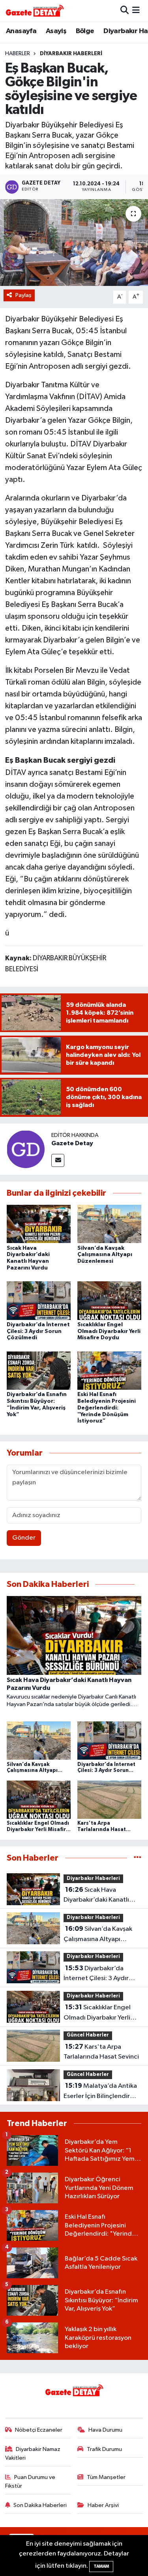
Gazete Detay (72, 1143)
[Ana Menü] (136, 10)
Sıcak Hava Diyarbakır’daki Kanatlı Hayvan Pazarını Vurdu (96, 1896)
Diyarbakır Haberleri (71, 54)
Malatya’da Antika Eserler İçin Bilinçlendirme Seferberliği (101, 2092)
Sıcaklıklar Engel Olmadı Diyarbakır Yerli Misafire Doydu (109, 1331)
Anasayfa (21, 31)
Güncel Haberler (88, 2035)
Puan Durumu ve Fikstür (30, 2482)
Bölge (85, 31)
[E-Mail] (58, 1160)
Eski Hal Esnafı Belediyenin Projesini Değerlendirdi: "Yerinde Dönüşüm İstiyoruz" (107, 1408)
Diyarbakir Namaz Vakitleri (33, 2454)
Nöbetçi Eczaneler (39, 2430)
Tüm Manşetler (106, 2477)
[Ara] (125, 10)
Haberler (18, 54)
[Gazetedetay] (35, 11)
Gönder (24, 1538)
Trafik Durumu (104, 2449)
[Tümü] (138, 1858)
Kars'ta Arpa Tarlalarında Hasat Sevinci (101, 2052)
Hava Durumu (105, 2430)
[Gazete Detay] (26, 1149)
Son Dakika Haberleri (40, 2505)
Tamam (101, 2566)
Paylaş (23, 295)
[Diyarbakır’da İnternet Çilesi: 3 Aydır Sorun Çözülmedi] (39, 1300)
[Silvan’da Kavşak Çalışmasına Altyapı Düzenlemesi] (109, 1224)
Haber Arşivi (103, 2505)
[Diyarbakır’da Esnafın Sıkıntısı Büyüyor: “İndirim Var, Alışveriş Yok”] (39, 1370)
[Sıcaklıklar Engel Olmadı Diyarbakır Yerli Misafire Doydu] (109, 1300)
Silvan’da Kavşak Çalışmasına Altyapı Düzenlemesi (105, 1255)
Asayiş (56, 31)
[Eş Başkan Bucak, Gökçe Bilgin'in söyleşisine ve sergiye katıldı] (74, 243)
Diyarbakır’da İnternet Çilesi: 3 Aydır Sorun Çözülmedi (38, 1331)
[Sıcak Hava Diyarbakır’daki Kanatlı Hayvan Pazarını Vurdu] (39, 1224)
